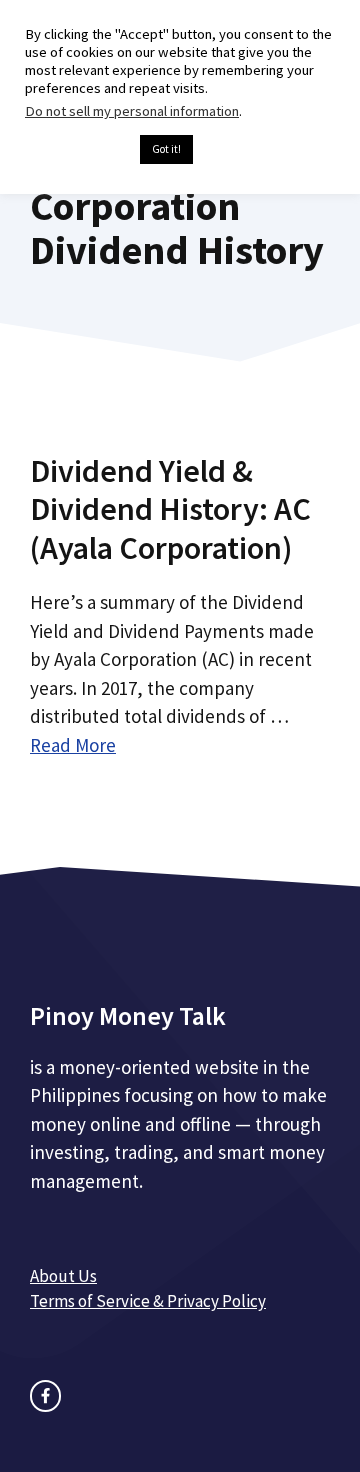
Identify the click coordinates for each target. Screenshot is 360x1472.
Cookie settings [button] (77, 150)
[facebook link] (45, 1395)
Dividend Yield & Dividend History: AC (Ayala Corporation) (170, 509)
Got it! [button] (166, 149)
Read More (73, 745)
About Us (63, 1276)
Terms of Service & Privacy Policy (148, 1301)
